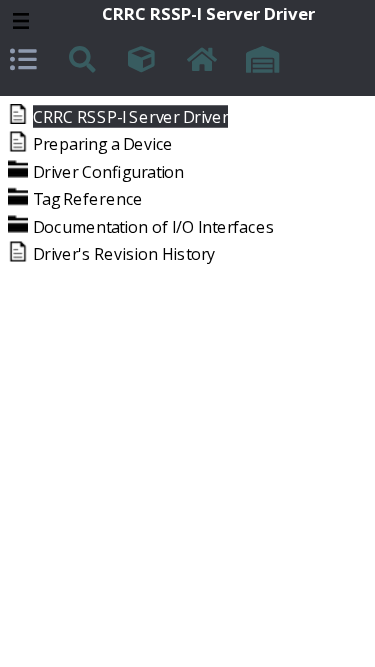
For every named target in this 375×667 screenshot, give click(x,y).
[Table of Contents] (26, 62)
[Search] (85, 62)
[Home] (203, 62)
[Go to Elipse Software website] (262, 62)
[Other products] (144, 62)
